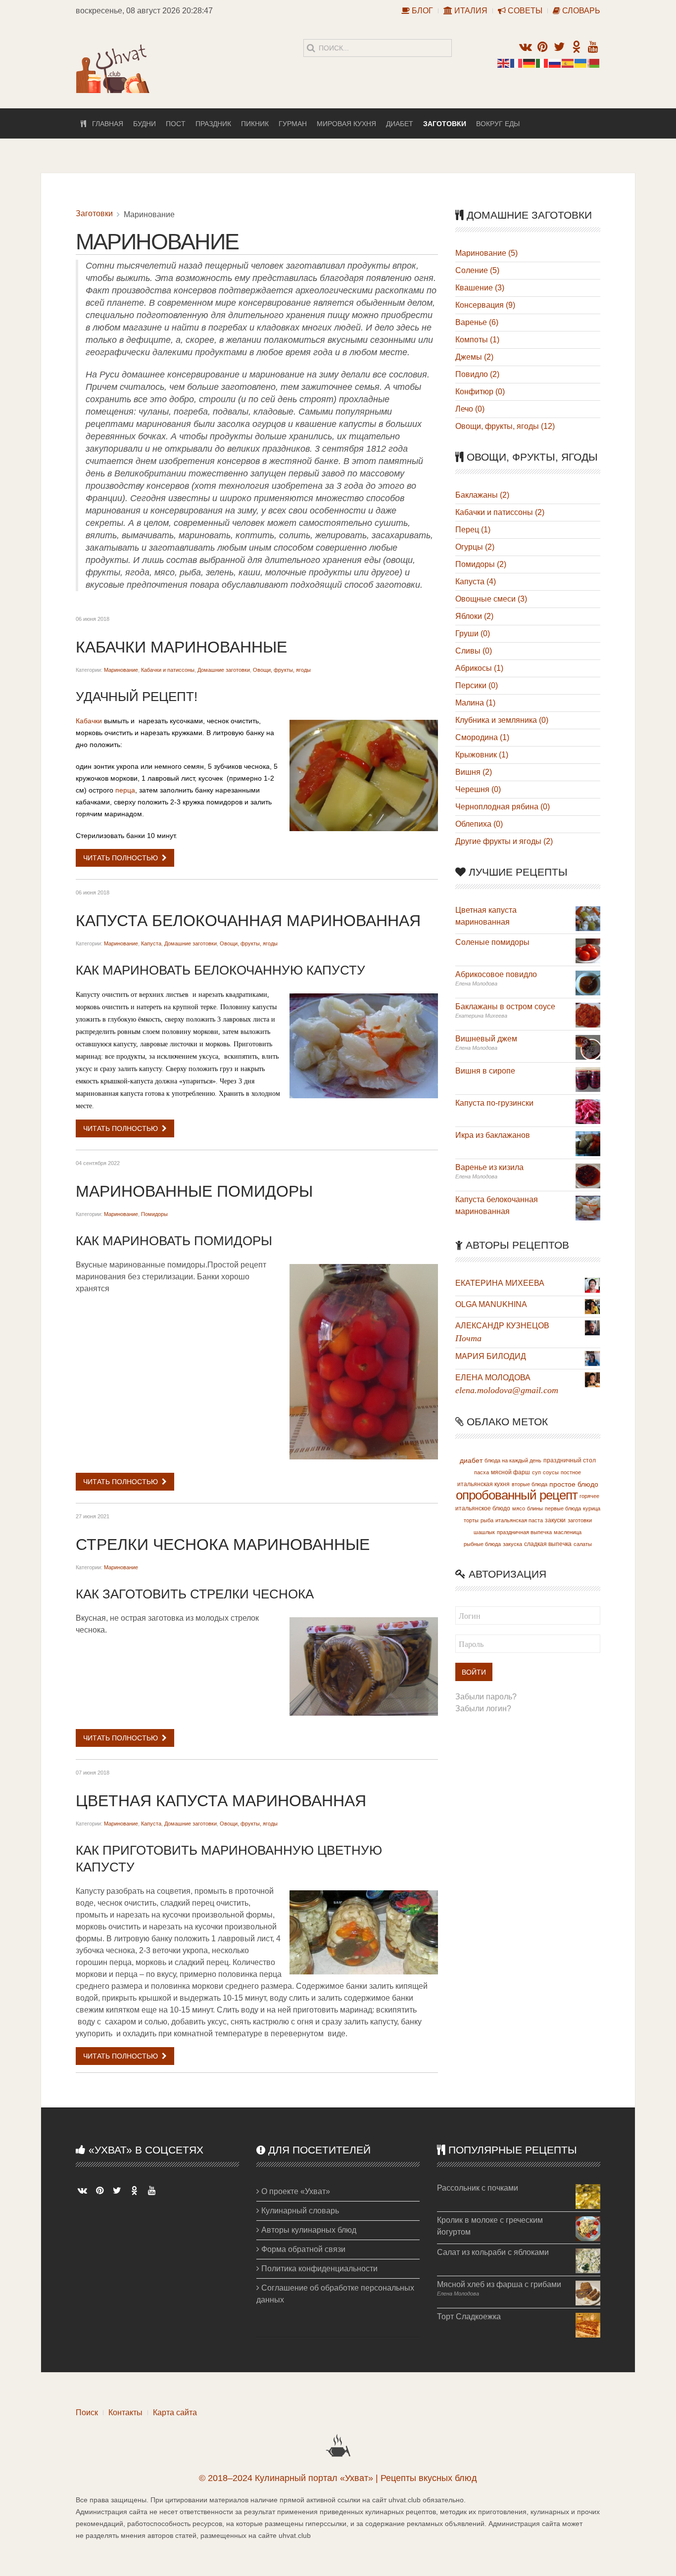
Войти (474, 1672)
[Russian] (555, 63)
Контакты (125, 2412)
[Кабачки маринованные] (364, 775)
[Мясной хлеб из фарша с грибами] (588, 2292)
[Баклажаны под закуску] (588, 1014)
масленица (568, 1532)
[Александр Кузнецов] (592, 1327)
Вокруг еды (498, 124)
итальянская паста (519, 1520)
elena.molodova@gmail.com (507, 1390)
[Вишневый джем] (588, 1047)
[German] (530, 63)
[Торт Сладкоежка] (588, 2324)
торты (471, 1520)
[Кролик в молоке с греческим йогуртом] (588, 2228)
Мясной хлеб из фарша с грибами (499, 2284)
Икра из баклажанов (493, 1135)
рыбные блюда (482, 1544)
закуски (555, 1520)
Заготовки (445, 124)
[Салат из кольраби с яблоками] (588, 2260)
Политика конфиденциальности (318, 2269)
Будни (145, 124)
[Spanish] (568, 63)
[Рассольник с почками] (588, 2196)
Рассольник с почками (478, 2188)
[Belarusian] (594, 63)
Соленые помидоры (492, 942)
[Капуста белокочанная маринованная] (364, 1046)
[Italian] (542, 63)
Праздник (213, 124)
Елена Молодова (493, 1378)
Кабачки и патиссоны (168, 670)
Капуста (151, 943)
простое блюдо (574, 1484)
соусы (551, 1472)
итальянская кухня (483, 1484)
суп (536, 1472)
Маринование (121, 670)
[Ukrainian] (581, 63)
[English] (504, 63)
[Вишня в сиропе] (588, 1079)
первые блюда (563, 1508)
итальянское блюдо (483, 1508)
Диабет (400, 124)
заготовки (580, 1520)
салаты (583, 1544)
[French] (517, 63)
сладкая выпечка (548, 1544)
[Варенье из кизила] (588, 1175)
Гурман (293, 124)
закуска (512, 1544)
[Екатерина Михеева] (592, 1285)
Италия (470, 11)
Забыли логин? (483, 1709)
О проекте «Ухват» (295, 2191)
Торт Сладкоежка (469, 2317)
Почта (468, 1338)
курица (592, 1508)
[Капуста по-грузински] (588, 1111)
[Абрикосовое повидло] (588, 982)
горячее (589, 1496)
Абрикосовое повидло (496, 974)
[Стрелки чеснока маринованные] (364, 1666)
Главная (105, 124)
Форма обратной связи (302, 2249)
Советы (524, 11)
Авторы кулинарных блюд (308, 2230)
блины (535, 1508)
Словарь (580, 11)
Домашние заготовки (224, 670)
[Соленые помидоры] (588, 950)
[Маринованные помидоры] (364, 1362)
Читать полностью (121, 858)
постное (571, 1472)
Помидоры (154, 1214)
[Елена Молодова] (592, 1379)
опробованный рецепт (517, 1495)
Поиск (87, 2412)
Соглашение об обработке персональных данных (335, 2294)
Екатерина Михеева (500, 1283)
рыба (487, 1520)
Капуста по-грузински (494, 1103)
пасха (482, 1472)
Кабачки (89, 721)
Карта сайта (175, 2412)
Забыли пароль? (486, 1697)
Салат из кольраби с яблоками (493, 2252)
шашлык (484, 1532)
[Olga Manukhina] (592, 1306)
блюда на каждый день (513, 1460)
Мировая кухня (346, 124)
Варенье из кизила (489, 1167)
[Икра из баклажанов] (588, 1143)
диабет (471, 1460)
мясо (519, 1508)
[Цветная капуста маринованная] (364, 1932)
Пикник (255, 124)
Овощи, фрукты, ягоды (282, 670)
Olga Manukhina (491, 1304)
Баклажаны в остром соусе (505, 1007)
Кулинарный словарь (299, 2211)
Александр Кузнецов (502, 1326)
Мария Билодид (491, 1356)
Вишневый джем (486, 1039)
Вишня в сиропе (485, 1071)
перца (125, 790)
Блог (421, 11)
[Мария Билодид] (592, 1358)
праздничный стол (570, 1460)
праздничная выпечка (524, 1532)
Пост (176, 124)
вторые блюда (530, 1484)
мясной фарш (510, 1472)
